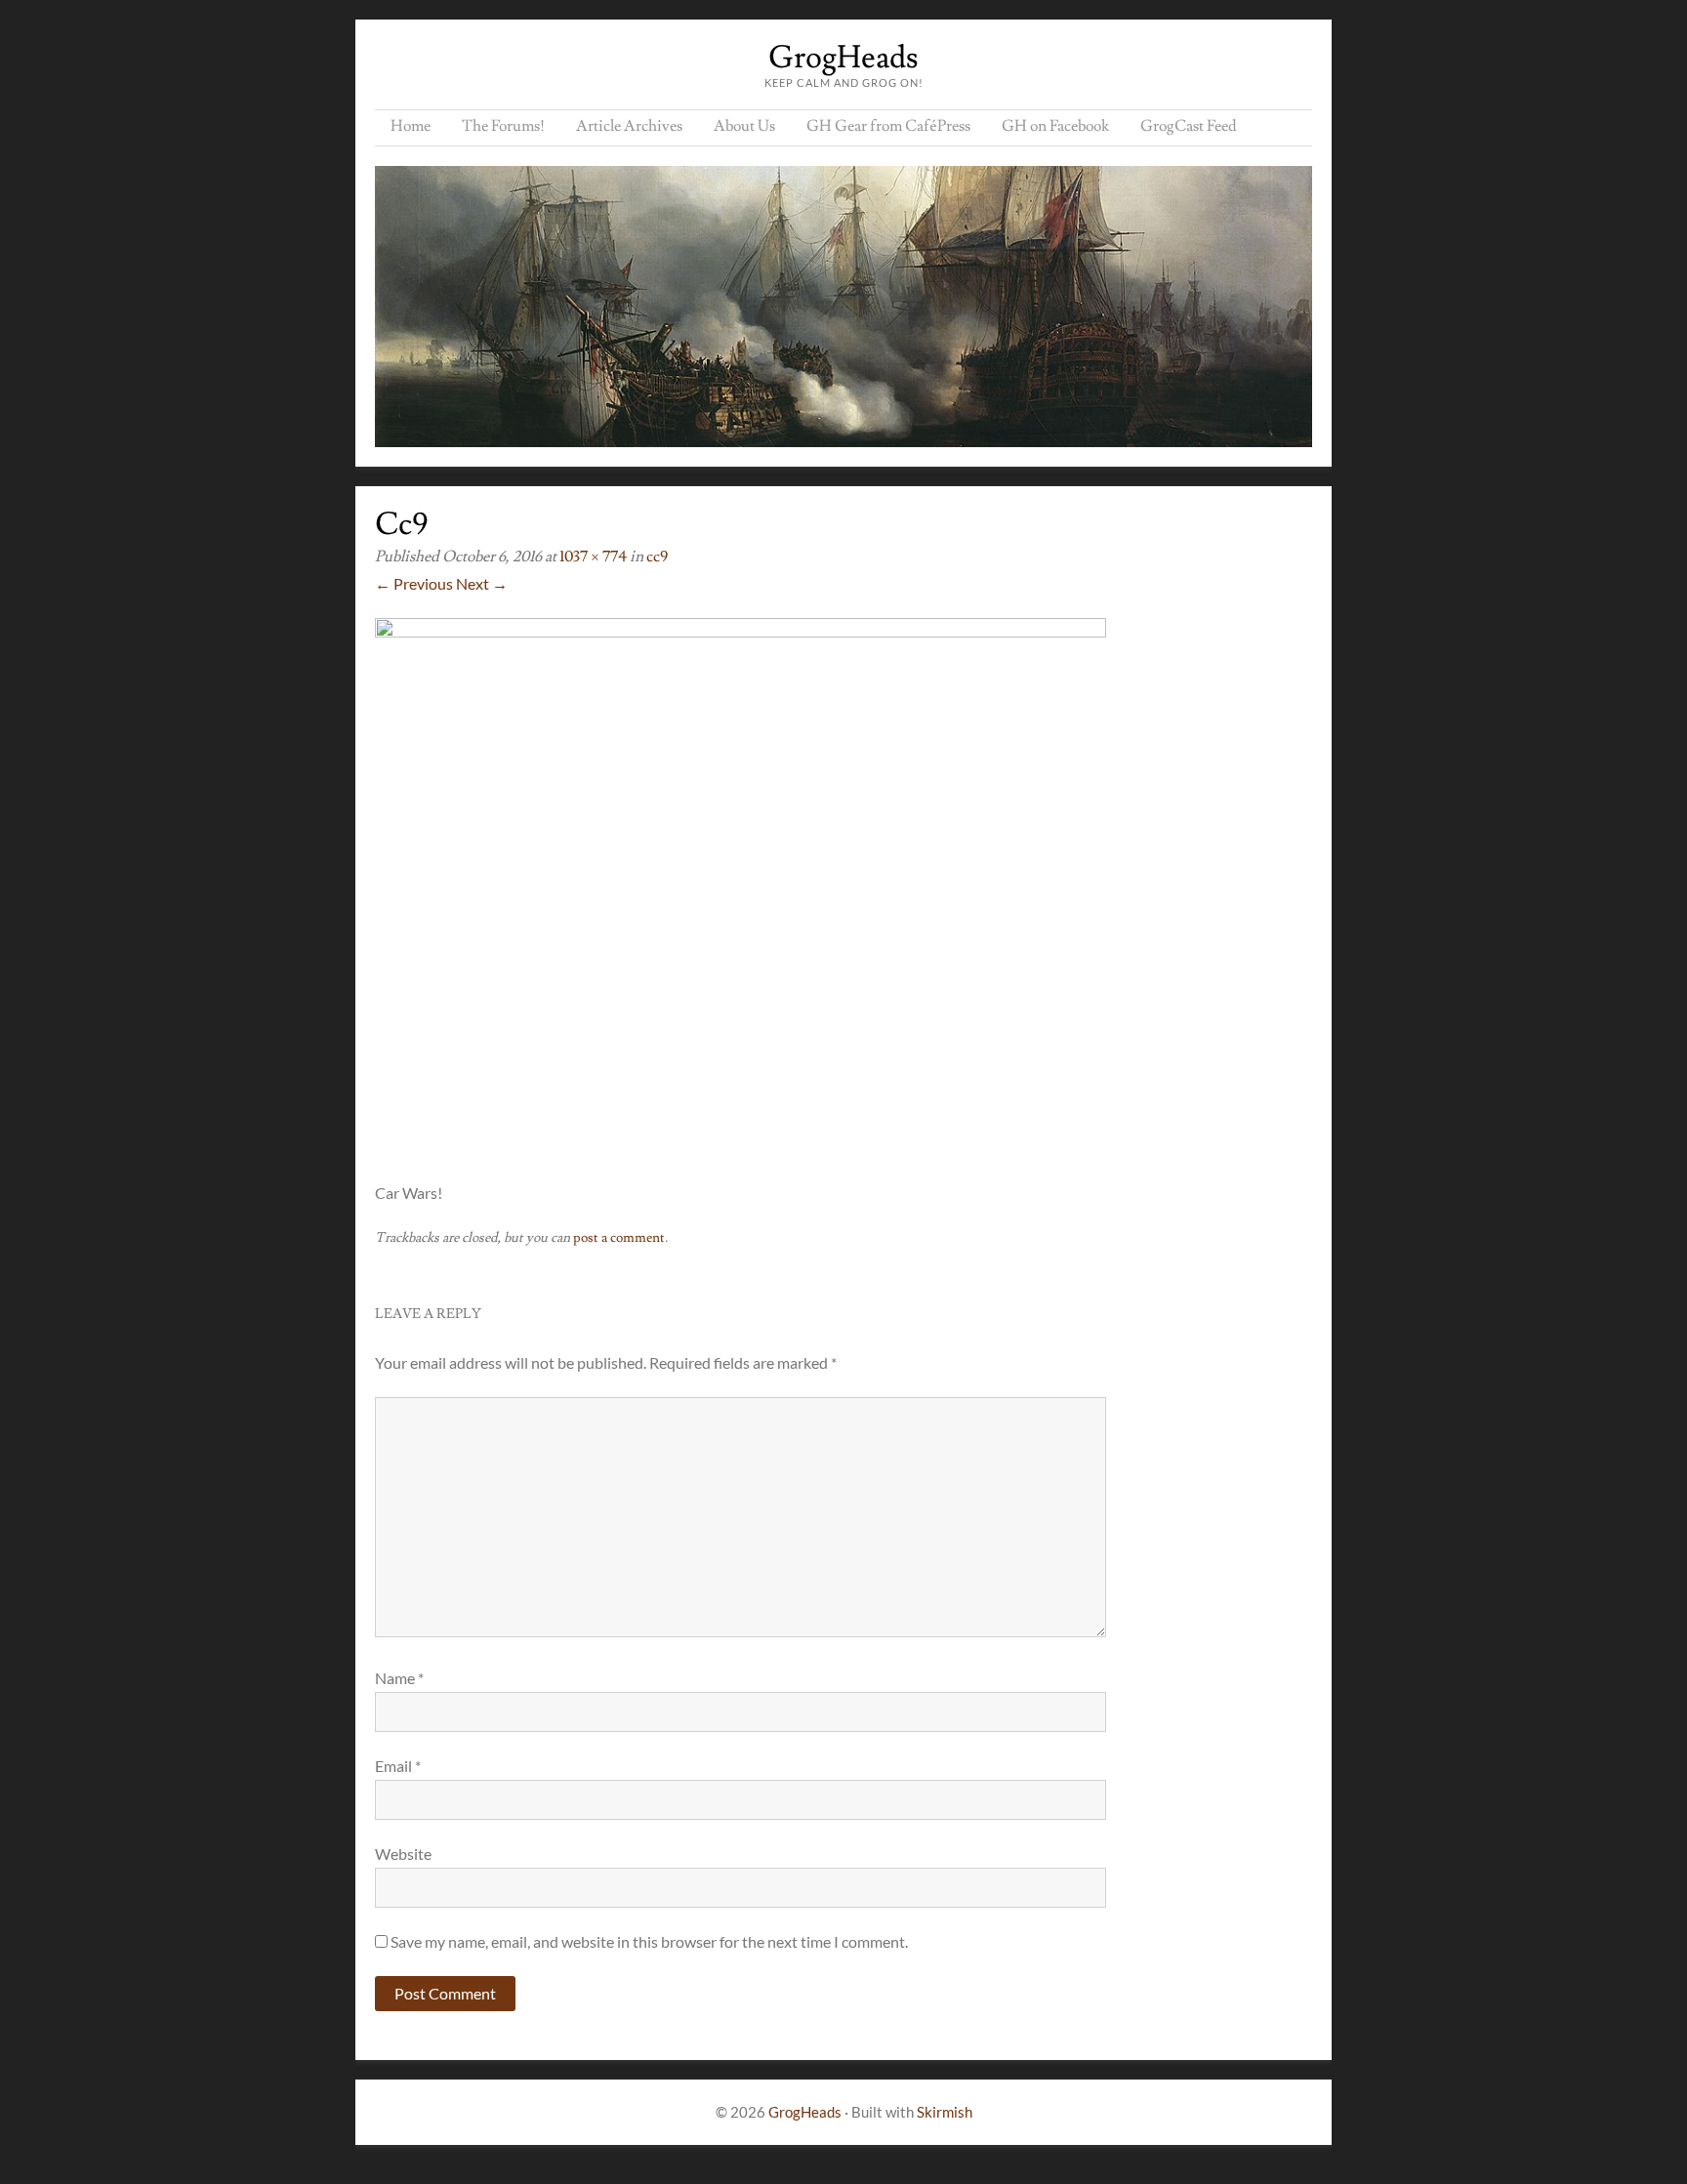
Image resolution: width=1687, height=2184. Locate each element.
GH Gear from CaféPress (888, 126)
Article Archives (629, 126)
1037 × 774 (593, 556)
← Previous (414, 583)
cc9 (657, 556)
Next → (482, 583)
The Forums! (503, 126)
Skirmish (945, 2112)
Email (398, 1766)
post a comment (619, 1238)
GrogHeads (843, 58)
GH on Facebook (1055, 126)
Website (403, 1854)
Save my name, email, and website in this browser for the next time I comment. (649, 1941)
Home (411, 126)
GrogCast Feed (1189, 126)
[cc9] (741, 631)
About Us (744, 126)
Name (399, 1678)
